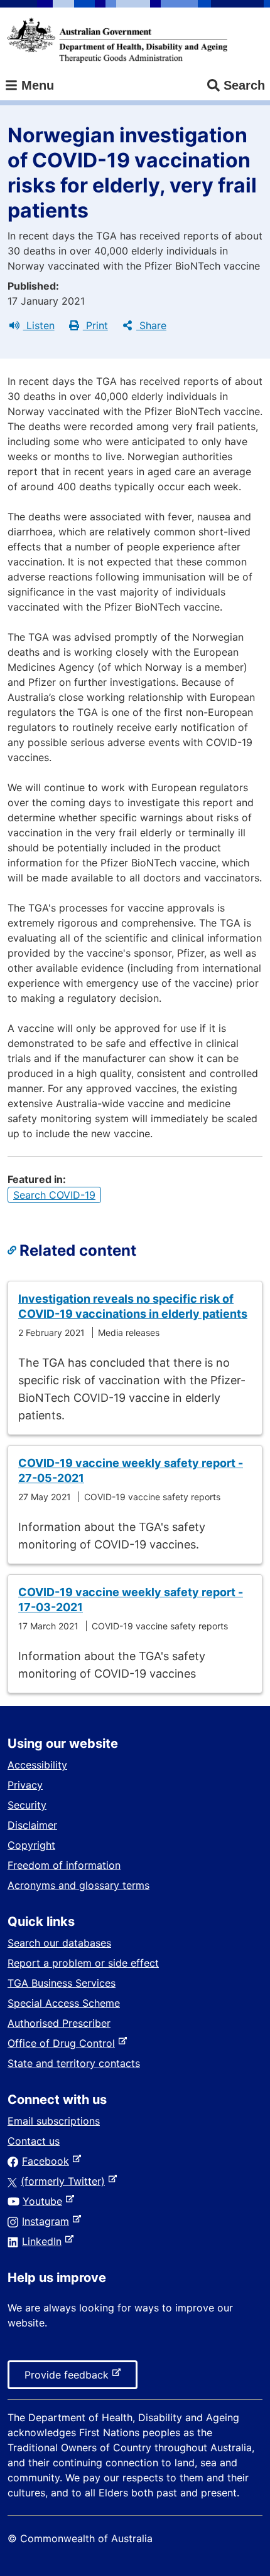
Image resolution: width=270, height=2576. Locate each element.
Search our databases (59, 1943)
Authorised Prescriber (59, 2023)
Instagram (48, 2221)
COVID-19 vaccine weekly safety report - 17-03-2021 (131, 1600)
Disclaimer (32, 1825)
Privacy (25, 1785)
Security (27, 1805)
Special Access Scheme (64, 2003)
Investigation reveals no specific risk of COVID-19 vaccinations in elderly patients (133, 1306)
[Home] (117, 40)
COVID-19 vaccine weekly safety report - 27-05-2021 (131, 1470)
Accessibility (37, 1765)
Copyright (31, 1845)
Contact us (34, 2141)
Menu (36, 85)
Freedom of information (64, 1865)
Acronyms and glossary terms (78, 1885)
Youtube (45, 2201)
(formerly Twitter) (65, 2181)
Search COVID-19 (54, 1195)
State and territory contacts (74, 2063)
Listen (39, 325)
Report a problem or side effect (83, 1963)
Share (151, 325)
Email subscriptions (54, 2121)
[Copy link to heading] (13, 1251)
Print (95, 325)
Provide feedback (69, 2379)
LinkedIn (44, 2241)
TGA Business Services (62, 1983)
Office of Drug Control (64, 2043)
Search (244, 85)
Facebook (48, 2161)
